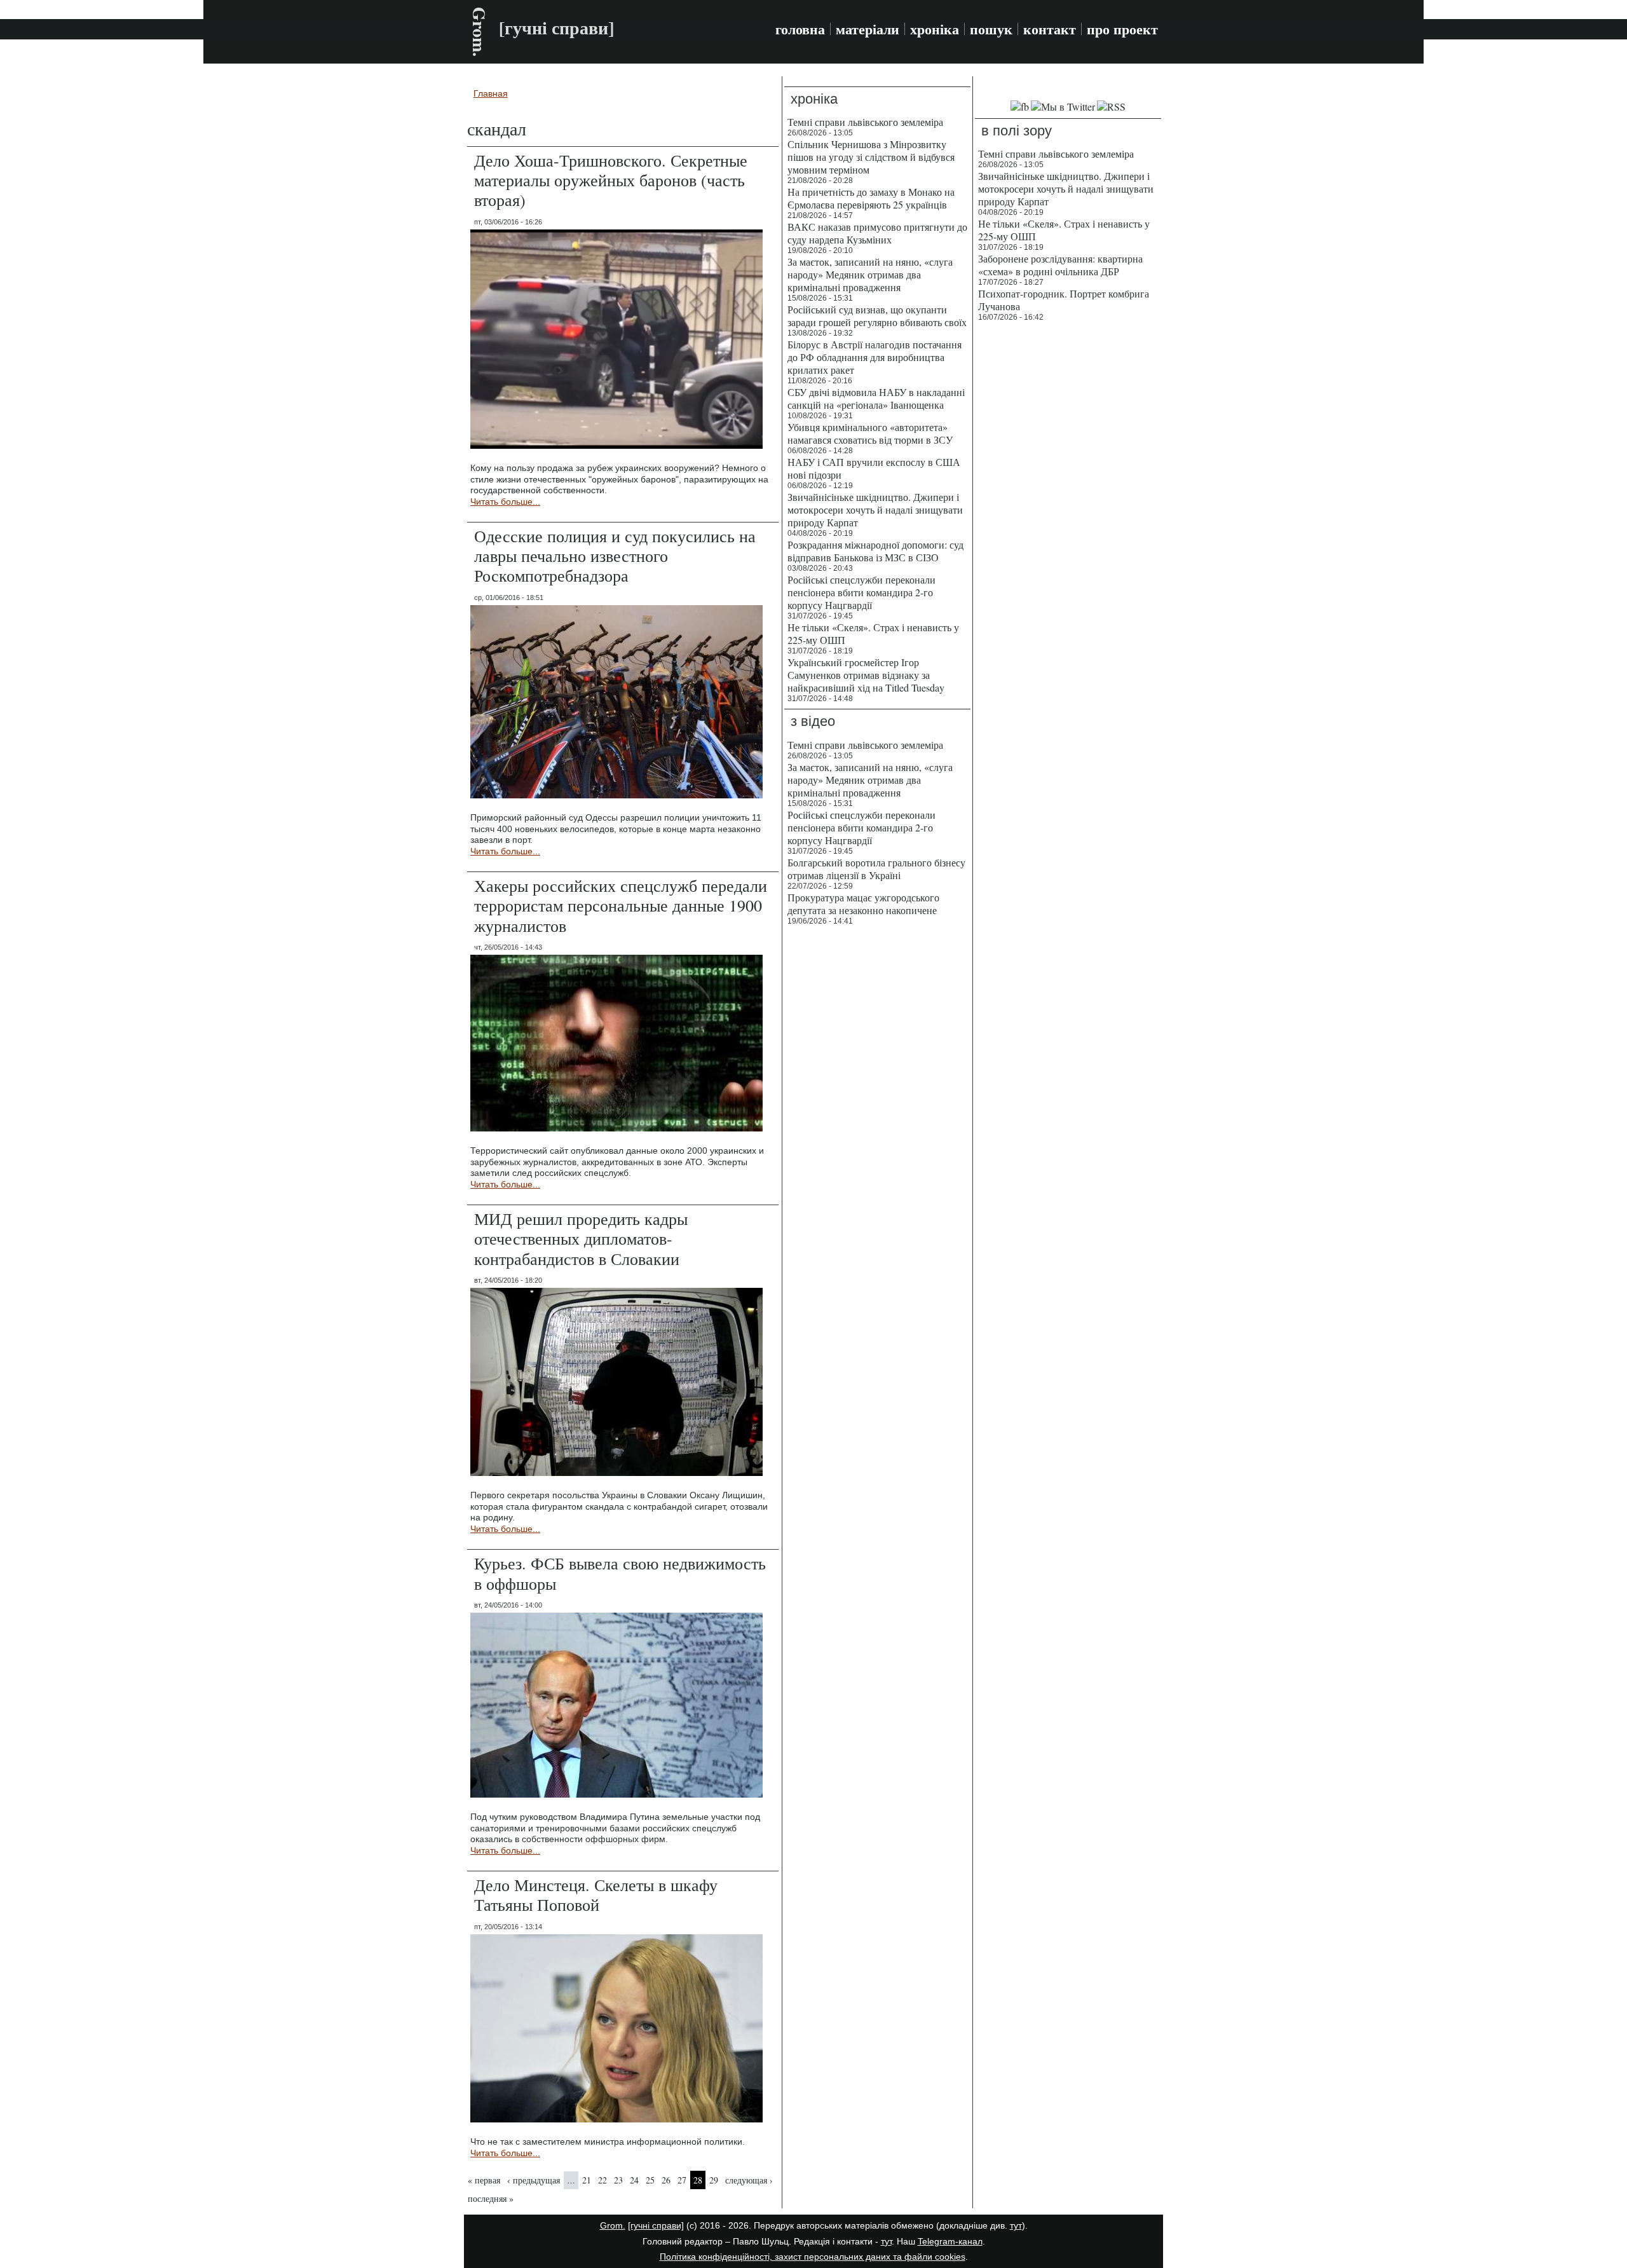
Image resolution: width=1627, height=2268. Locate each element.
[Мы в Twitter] (1063, 106)
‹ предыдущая (534, 2180)
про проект (1122, 29)
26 (666, 2180)
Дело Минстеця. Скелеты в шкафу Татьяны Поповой (596, 1895)
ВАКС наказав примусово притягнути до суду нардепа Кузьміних (877, 233)
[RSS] (1111, 106)
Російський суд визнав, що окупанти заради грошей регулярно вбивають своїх (877, 316)
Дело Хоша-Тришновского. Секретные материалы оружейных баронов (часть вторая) (611, 180)
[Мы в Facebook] (1020, 106)
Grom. (480, 32)
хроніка (935, 29)
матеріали (868, 29)
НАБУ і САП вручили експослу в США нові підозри (874, 468)
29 (714, 2180)
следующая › (749, 2180)
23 (618, 2180)
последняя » (491, 2198)
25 (650, 2180)
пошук (991, 29)
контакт (1050, 29)
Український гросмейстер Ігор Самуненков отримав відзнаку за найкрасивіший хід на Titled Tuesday (866, 675)
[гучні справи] (656, 2225)
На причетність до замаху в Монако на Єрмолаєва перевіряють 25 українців (871, 198)
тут (1016, 2225)
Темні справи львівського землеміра (865, 122)
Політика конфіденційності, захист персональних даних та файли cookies (813, 2257)
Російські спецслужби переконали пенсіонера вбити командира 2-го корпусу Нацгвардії (861, 592)
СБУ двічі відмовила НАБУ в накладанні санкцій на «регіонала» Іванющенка (876, 398)
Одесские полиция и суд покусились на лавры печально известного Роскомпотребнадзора (615, 556)
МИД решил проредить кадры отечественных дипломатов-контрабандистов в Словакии (581, 1238)
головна (800, 29)
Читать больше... (505, 502)
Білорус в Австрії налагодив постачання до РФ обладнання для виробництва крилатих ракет (875, 357)
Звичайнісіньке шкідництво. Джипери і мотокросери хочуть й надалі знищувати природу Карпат (875, 509)
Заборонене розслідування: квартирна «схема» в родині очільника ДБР (1060, 265)
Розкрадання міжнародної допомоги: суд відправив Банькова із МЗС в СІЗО (875, 551)
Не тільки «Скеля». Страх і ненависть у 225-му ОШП (873, 633)
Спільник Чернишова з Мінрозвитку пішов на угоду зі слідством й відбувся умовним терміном (871, 157)
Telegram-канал (950, 2241)
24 (634, 2180)
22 (602, 2180)
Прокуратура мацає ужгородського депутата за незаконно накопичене (863, 904)
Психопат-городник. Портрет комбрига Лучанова (1064, 300)
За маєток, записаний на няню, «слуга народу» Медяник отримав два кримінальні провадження (870, 274)
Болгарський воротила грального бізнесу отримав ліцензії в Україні (876, 869)
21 (587, 2180)
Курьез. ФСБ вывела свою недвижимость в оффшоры (620, 1573)
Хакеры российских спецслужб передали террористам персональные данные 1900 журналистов (621, 905)
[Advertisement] (1068, 521)
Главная (491, 93)
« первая (484, 2180)
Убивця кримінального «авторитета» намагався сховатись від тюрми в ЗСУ (870, 433)
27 (682, 2180)
